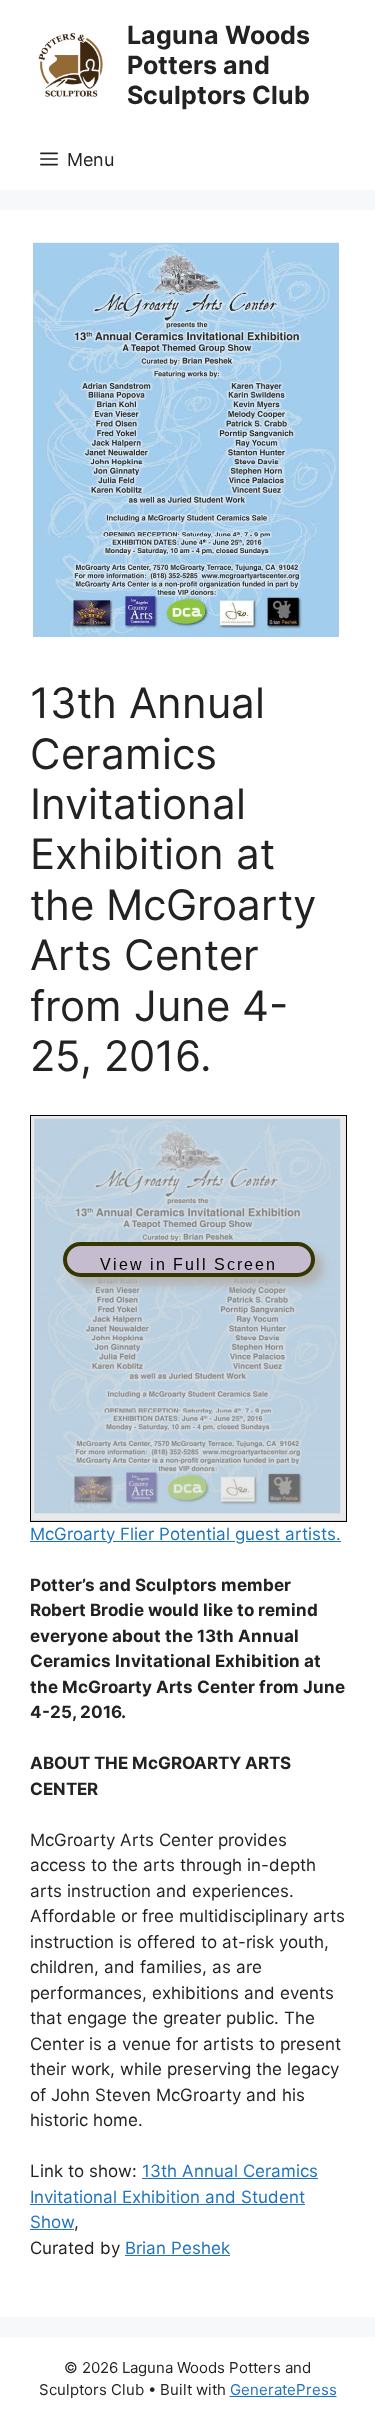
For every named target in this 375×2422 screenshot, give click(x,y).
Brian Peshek (177, 2248)
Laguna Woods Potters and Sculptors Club (218, 65)
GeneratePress (283, 2389)
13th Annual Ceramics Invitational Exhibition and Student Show (174, 2196)
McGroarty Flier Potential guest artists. (185, 1534)
